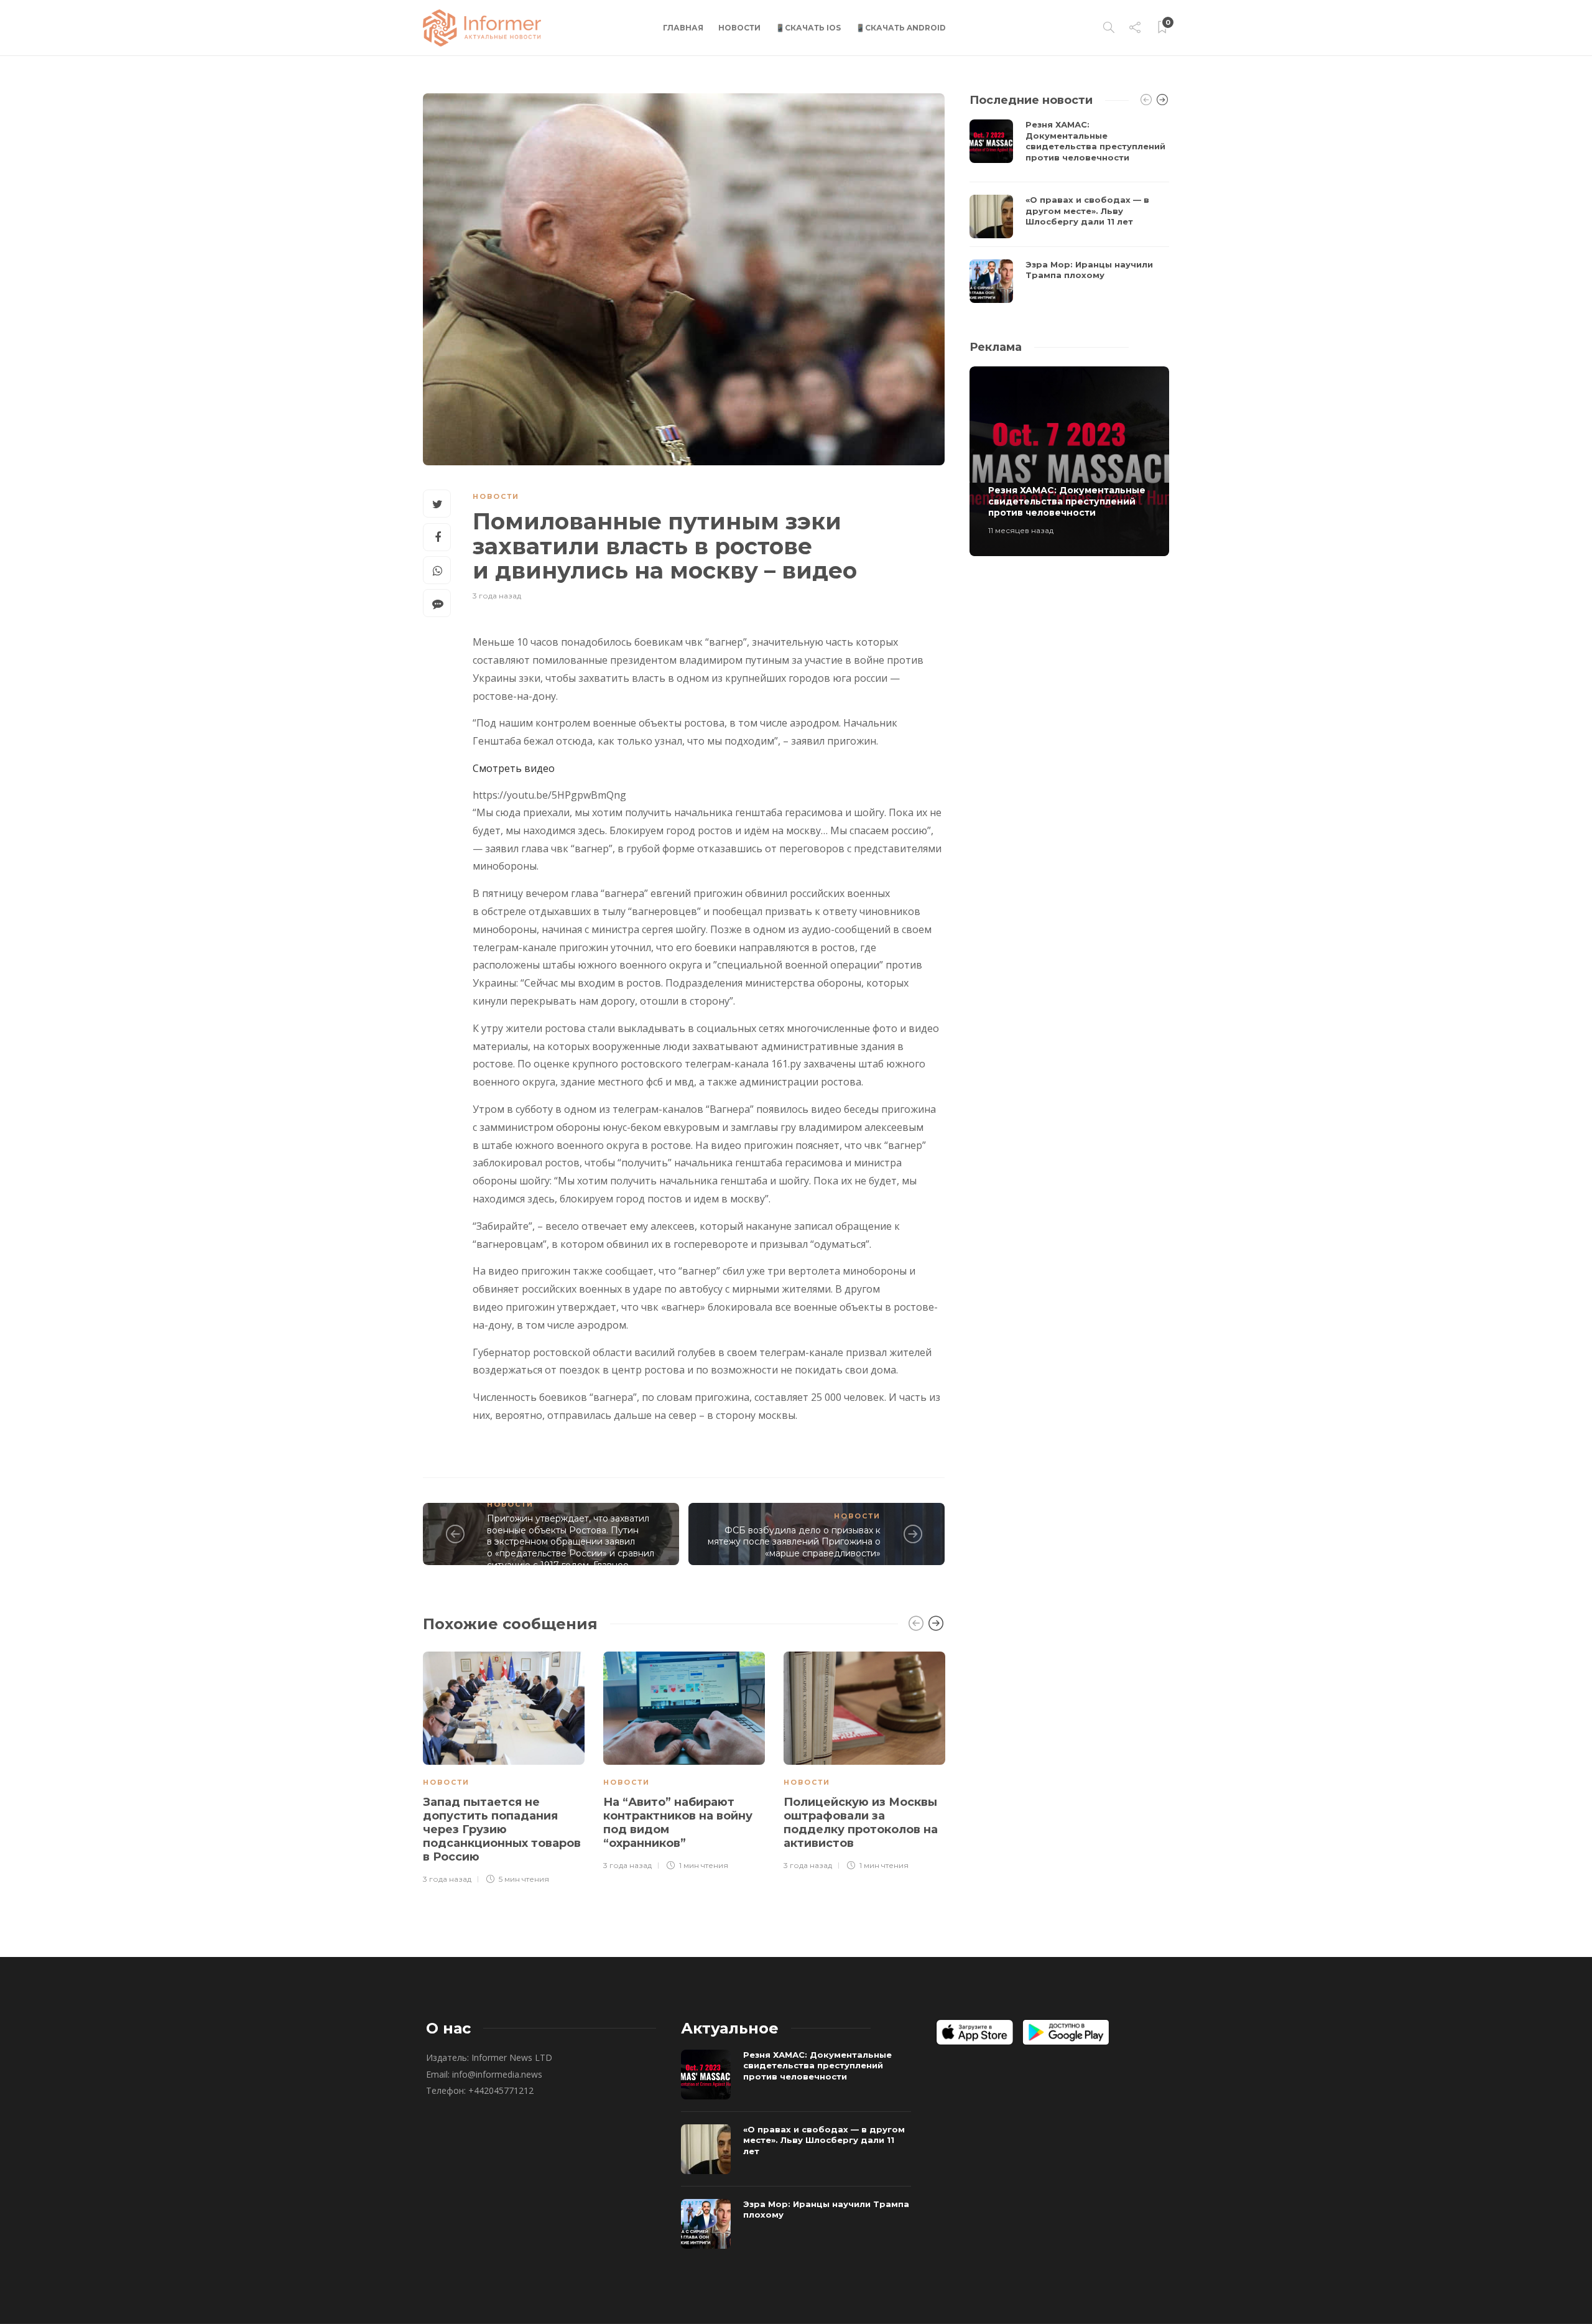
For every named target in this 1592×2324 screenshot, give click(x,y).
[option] (504, 1766)
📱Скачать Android (901, 28)
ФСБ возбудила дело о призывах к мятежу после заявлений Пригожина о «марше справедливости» (794, 1542)
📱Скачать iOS (808, 28)
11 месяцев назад (1021, 530)
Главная (683, 28)
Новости (739, 28)
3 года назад (497, 596)
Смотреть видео (514, 768)
